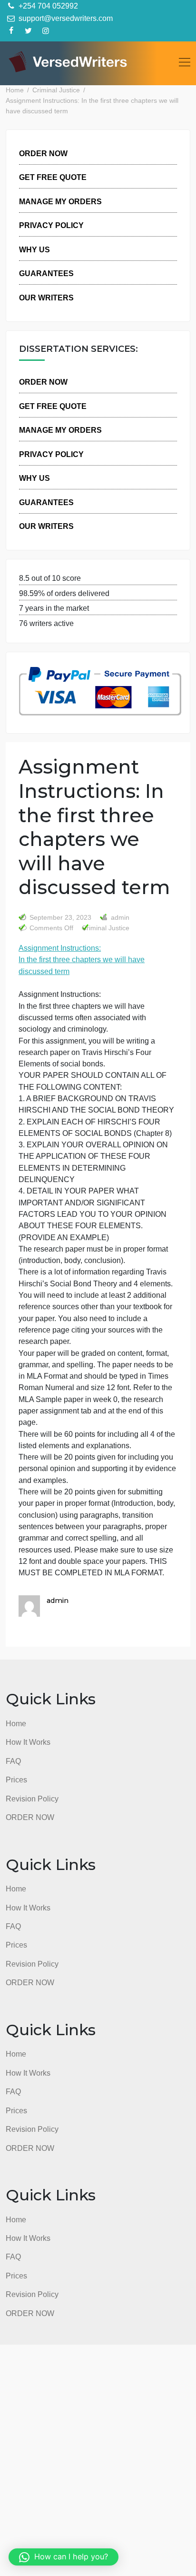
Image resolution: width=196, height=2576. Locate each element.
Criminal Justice (106, 928)
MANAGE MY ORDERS (60, 201)
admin (119, 918)
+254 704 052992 (47, 6)
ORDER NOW (43, 153)
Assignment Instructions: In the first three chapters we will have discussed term (82, 960)
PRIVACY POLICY (51, 225)
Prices (16, 1780)
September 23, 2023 (60, 918)
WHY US (34, 249)
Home (16, 1723)
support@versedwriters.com (65, 18)
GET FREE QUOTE (53, 177)
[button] (64, 2557)
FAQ (13, 1761)
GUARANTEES (46, 273)
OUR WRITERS (46, 298)
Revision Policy (32, 1799)
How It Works (28, 1742)
